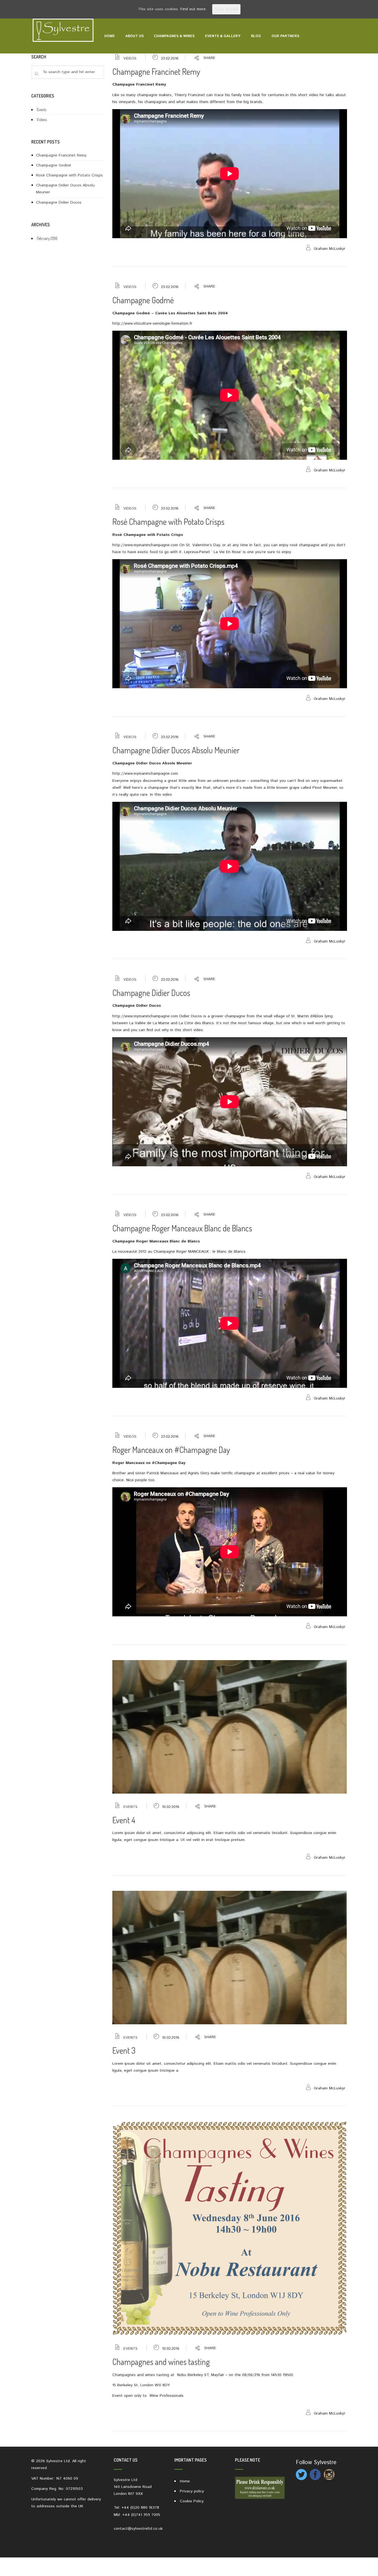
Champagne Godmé (143, 300)
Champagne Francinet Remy (156, 71)
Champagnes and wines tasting (161, 2362)
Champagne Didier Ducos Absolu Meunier (176, 750)
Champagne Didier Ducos (151, 993)
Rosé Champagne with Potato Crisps (168, 522)
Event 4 (124, 1820)
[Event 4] (230, 1727)
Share (209, 58)
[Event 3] (230, 1957)
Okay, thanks (226, 9)
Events (130, 1807)
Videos (130, 59)
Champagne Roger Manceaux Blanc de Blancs (182, 1228)
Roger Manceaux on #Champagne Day (171, 1450)
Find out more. (194, 9)
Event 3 (124, 2050)
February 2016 (47, 238)
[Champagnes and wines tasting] (230, 2228)
